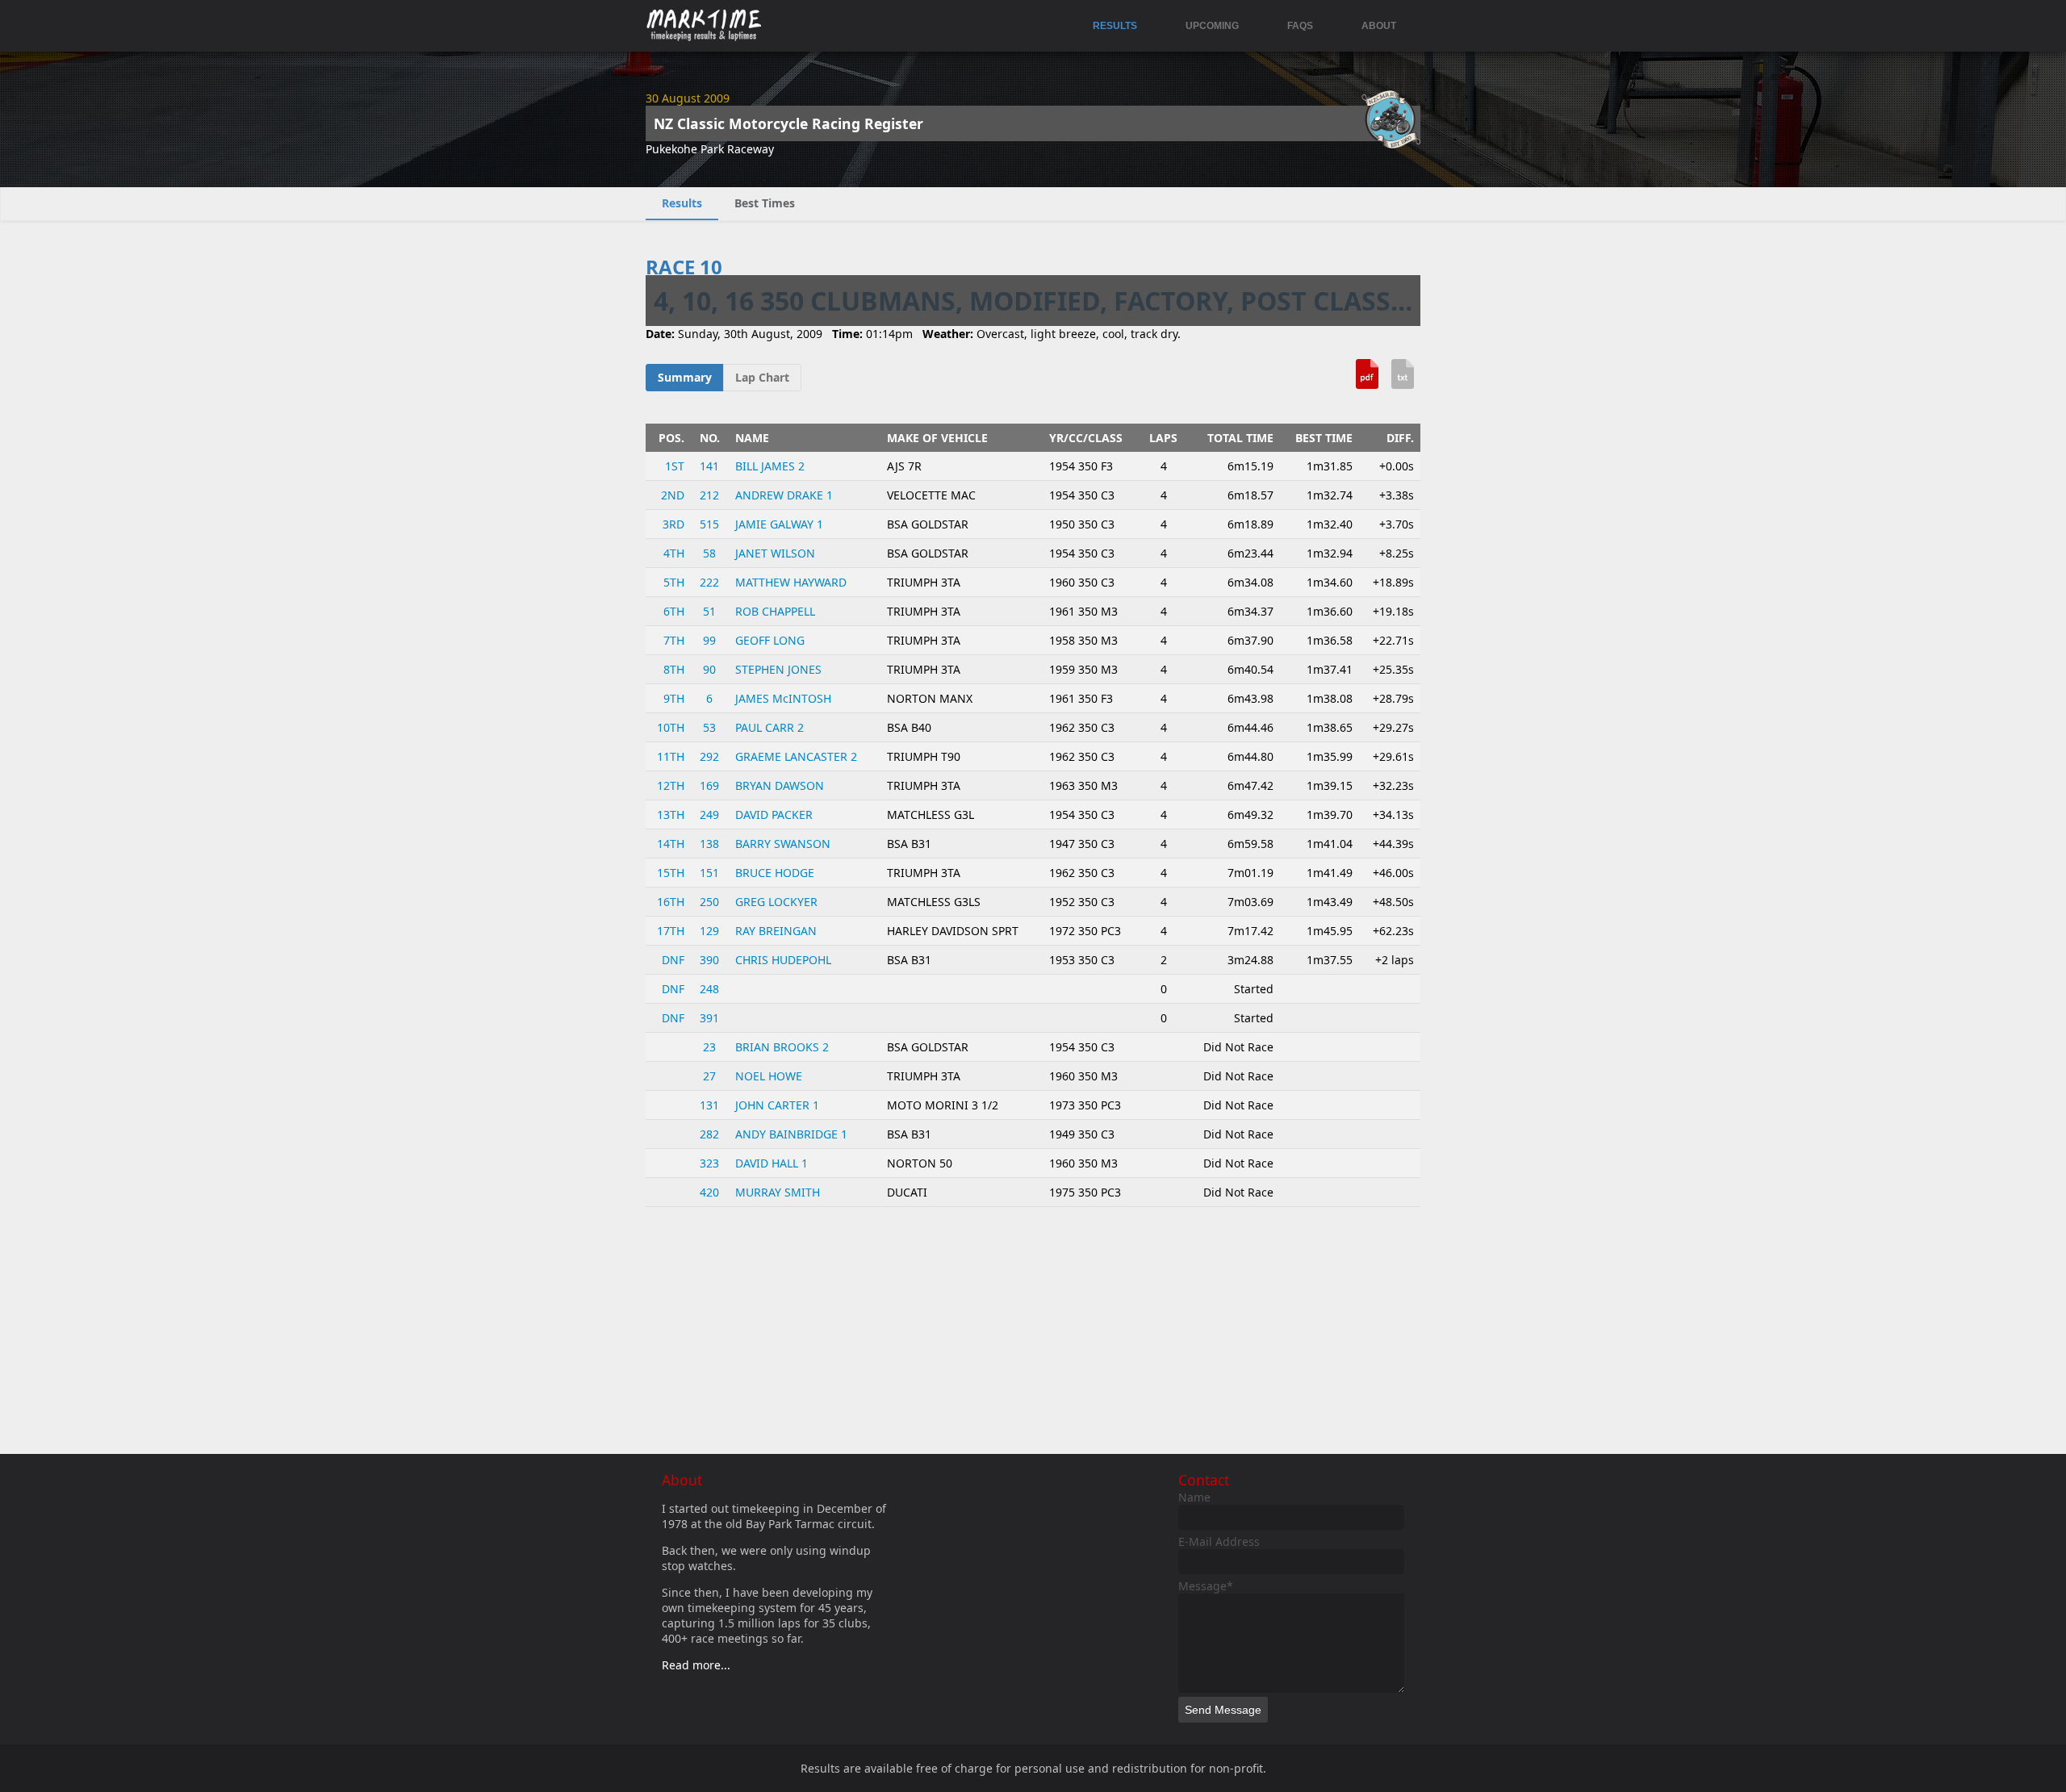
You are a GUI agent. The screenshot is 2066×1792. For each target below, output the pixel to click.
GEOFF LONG (770, 640)
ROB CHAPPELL (775, 611)
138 (709, 844)
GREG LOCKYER (776, 902)
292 (709, 756)
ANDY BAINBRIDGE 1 (791, 1134)
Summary (685, 377)
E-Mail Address (1219, 1541)
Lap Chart (762, 377)
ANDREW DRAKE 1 (784, 495)
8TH (674, 669)
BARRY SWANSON (783, 844)
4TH (674, 553)
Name (1194, 1497)
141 (709, 466)
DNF (673, 960)
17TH (671, 931)
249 (709, 815)
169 (709, 785)
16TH (671, 902)
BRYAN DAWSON (780, 785)
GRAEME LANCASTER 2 (796, 756)
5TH (674, 582)
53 (709, 727)
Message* (1206, 1586)
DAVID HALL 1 (772, 1163)
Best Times (765, 203)
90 (709, 669)
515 (709, 524)
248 (709, 989)
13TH (671, 815)
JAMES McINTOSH (783, 698)
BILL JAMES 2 (770, 466)
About (1379, 26)
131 (709, 1105)
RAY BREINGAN (776, 931)
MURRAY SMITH (778, 1192)
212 (709, 495)
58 (709, 553)
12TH (671, 785)
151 (709, 873)
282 (709, 1134)
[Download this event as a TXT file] (1403, 380)
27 (709, 1076)
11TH (671, 756)
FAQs (1300, 26)
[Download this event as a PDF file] (1367, 380)
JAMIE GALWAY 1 (779, 524)
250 (709, 902)
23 (709, 1047)
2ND (673, 495)
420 (709, 1192)
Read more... (696, 1665)
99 (709, 640)
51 (709, 611)
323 (709, 1163)
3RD (673, 524)
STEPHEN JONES (778, 669)
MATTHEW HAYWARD (791, 582)
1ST (675, 466)
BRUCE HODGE (775, 873)
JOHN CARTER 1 (777, 1105)
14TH (671, 844)
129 (709, 931)
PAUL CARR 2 (770, 727)
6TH (674, 611)
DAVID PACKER (774, 815)
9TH (674, 698)
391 (709, 1018)
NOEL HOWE (769, 1076)
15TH (671, 873)
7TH (674, 640)
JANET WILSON (775, 553)
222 (709, 582)
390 (709, 960)
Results (1115, 26)
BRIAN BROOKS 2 (782, 1047)
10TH (671, 727)
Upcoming (1212, 26)
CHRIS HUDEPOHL (783, 960)
